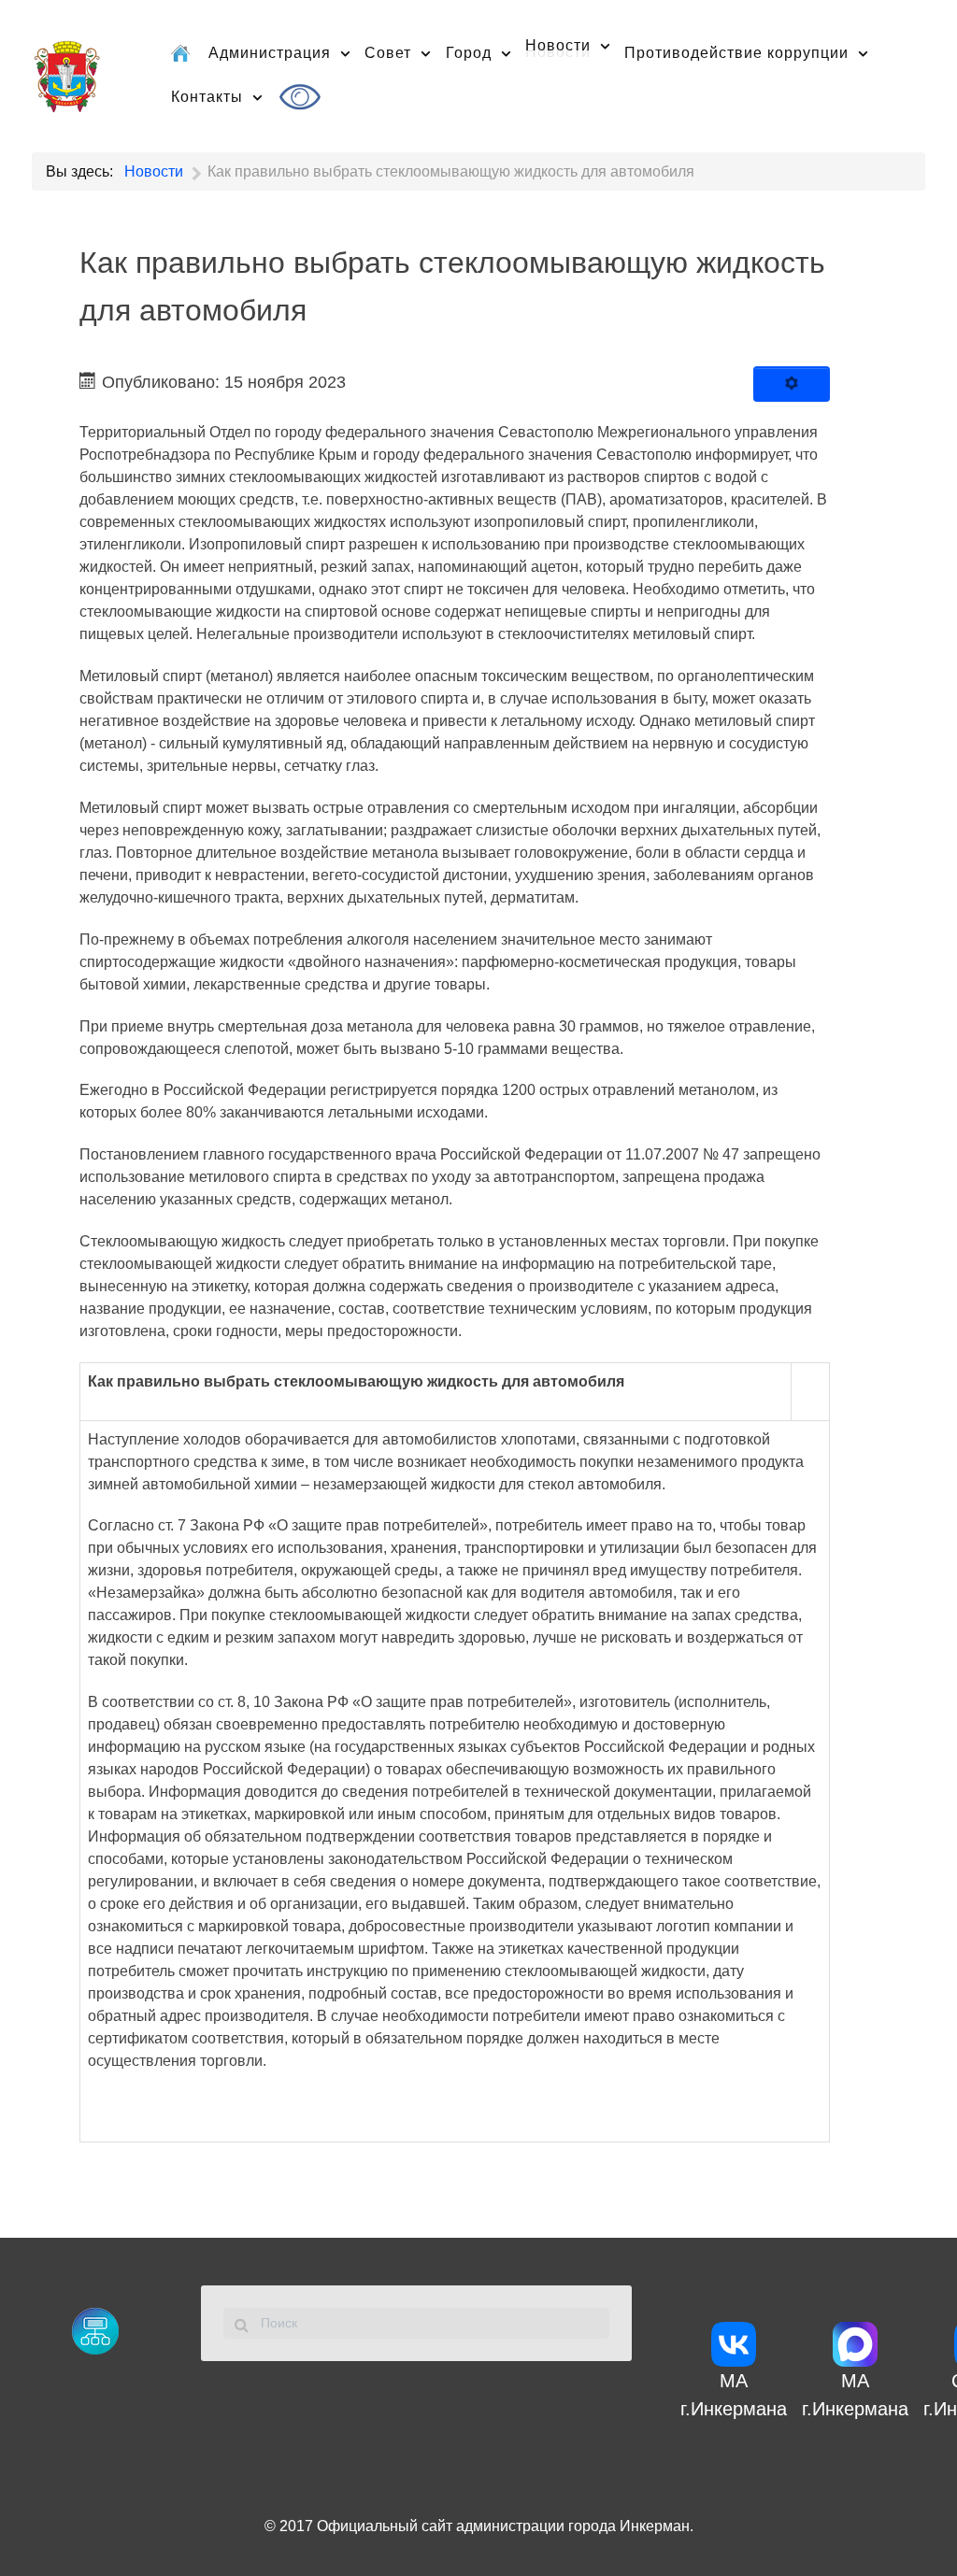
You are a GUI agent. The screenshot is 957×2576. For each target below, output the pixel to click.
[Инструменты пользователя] (792, 384)
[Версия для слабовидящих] (303, 97)
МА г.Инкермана (734, 2395)
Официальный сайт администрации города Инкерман (503, 2526)
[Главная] (182, 52)
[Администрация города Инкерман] (67, 73)
